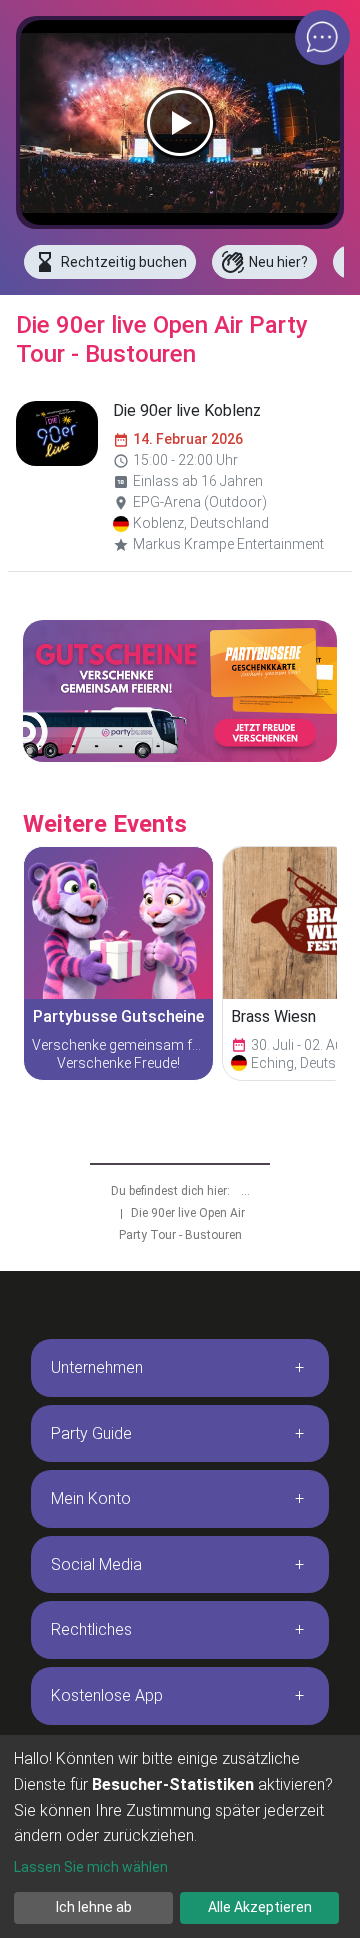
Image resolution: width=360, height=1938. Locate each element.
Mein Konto (91, 1498)
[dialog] (180, 1836)
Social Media (96, 1564)
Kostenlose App (107, 1695)
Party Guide (91, 1433)
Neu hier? (264, 262)
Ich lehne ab (94, 1907)
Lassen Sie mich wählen (91, 1867)
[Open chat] (322, 37)
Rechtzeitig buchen (110, 262)
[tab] (180, 1368)
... (245, 1191)
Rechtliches (91, 1629)
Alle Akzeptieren (260, 1907)
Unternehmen (97, 1367)
